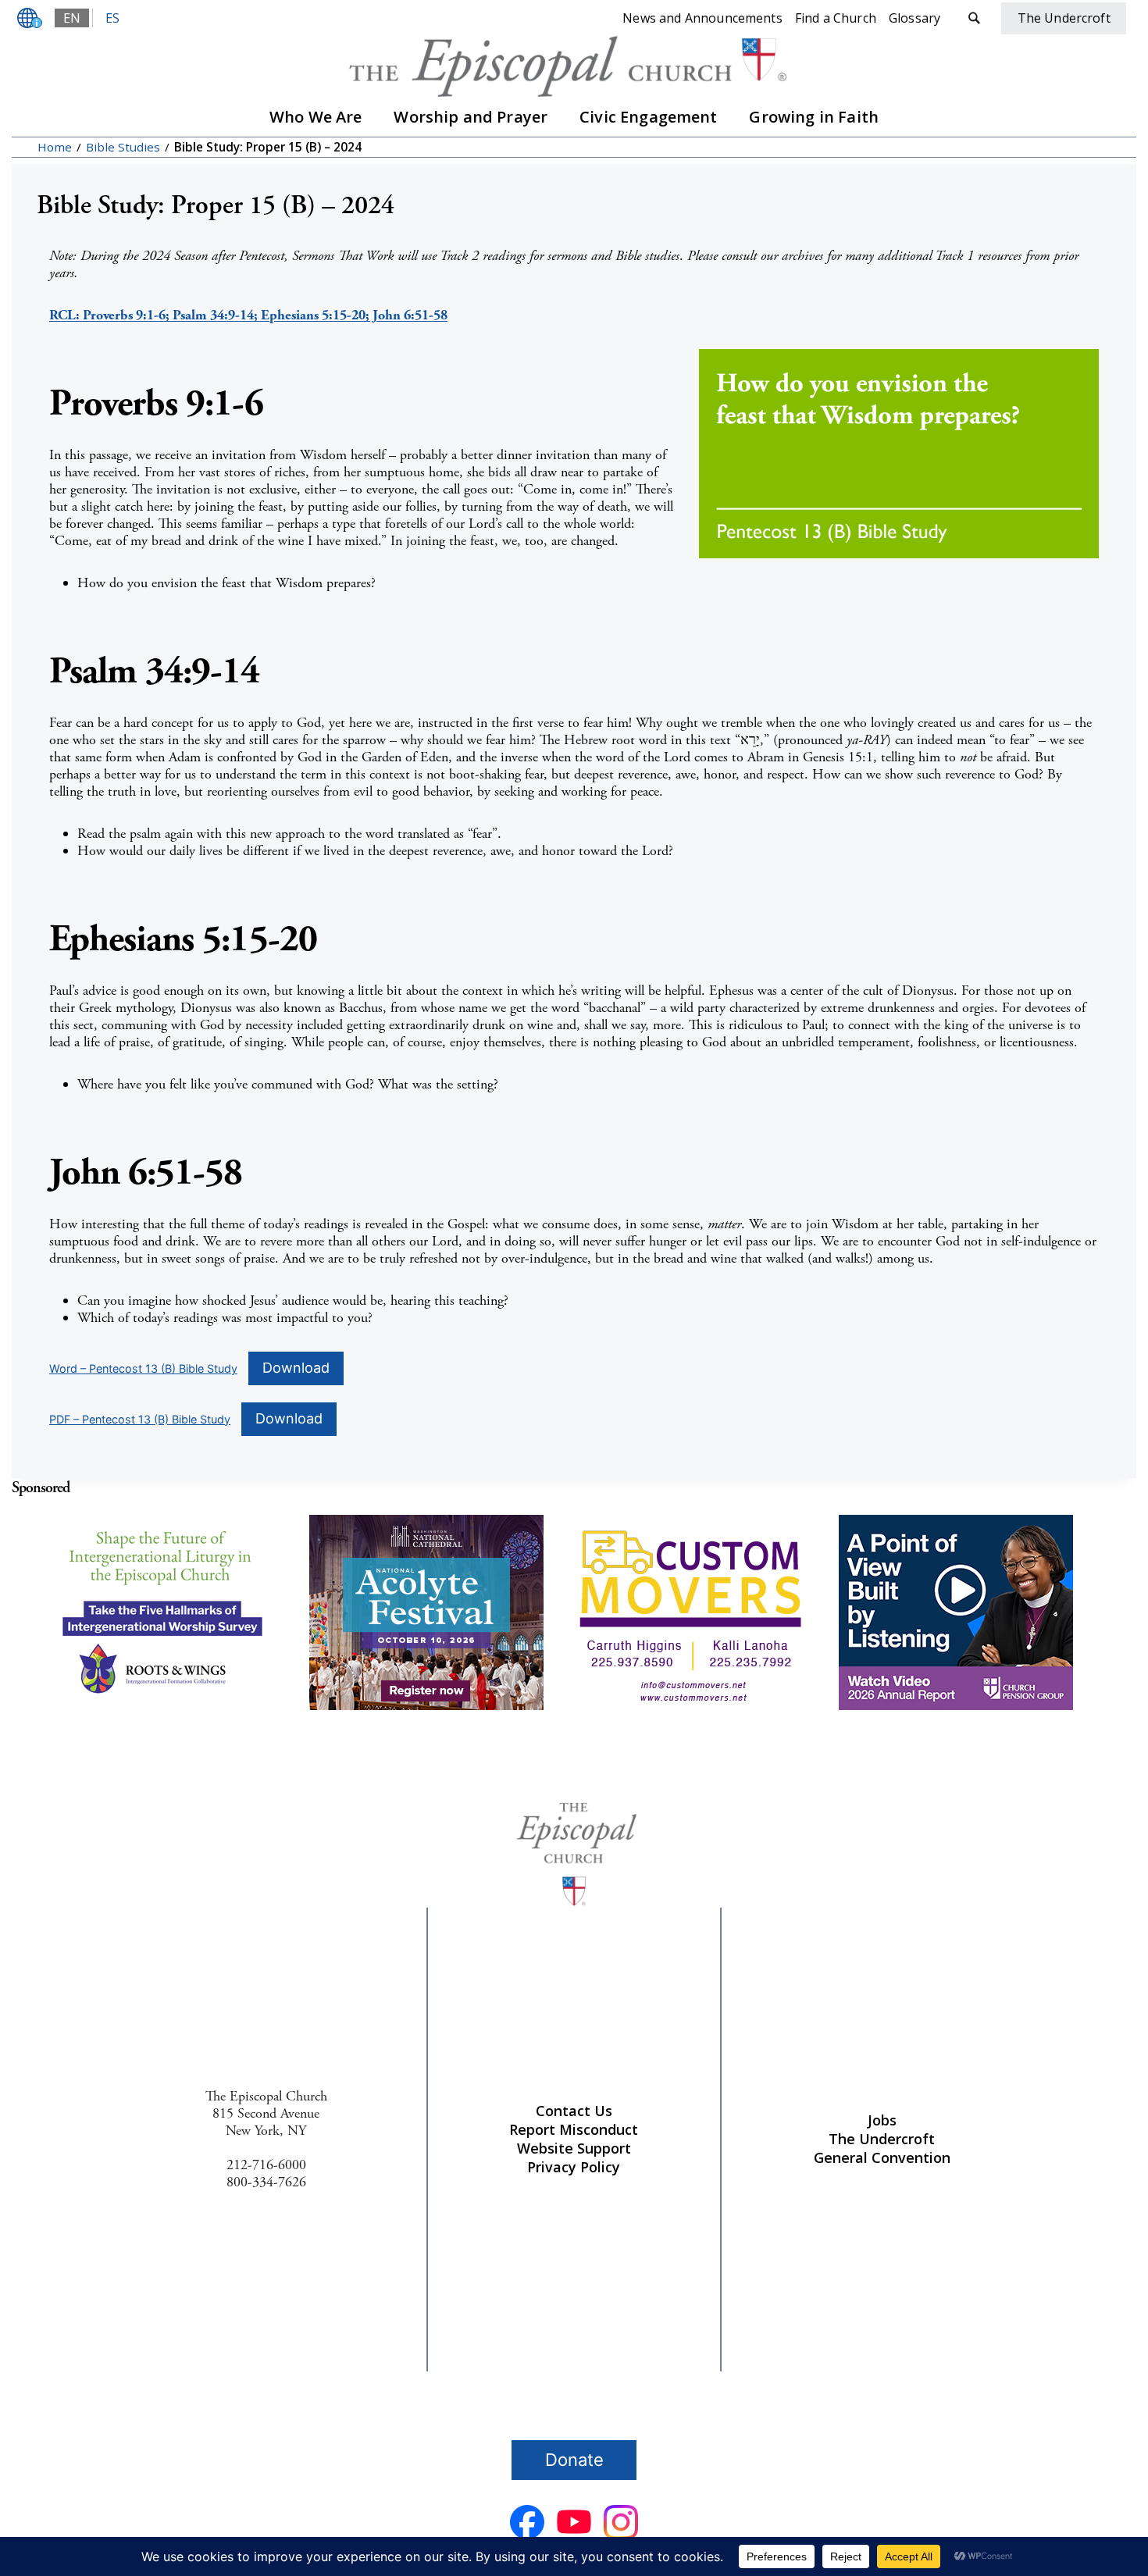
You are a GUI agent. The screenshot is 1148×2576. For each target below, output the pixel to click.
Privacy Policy (574, 2167)
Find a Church (836, 18)
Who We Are (316, 117)
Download (296, 1368)
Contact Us (574, 2111)
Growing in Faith (814, 117)
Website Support (574, 2148)
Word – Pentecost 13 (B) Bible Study (143, 1368)
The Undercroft (882, 2139)
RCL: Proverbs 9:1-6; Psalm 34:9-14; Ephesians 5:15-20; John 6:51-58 (248, 315)
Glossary (914, 18)
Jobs (882, 2120)
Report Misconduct (574, 2129)
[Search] (974, 18)
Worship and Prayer (471, 117)
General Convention (882, 2157)
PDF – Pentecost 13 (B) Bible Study (140, 1419)
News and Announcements (702, 18)
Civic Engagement (649, 117)
